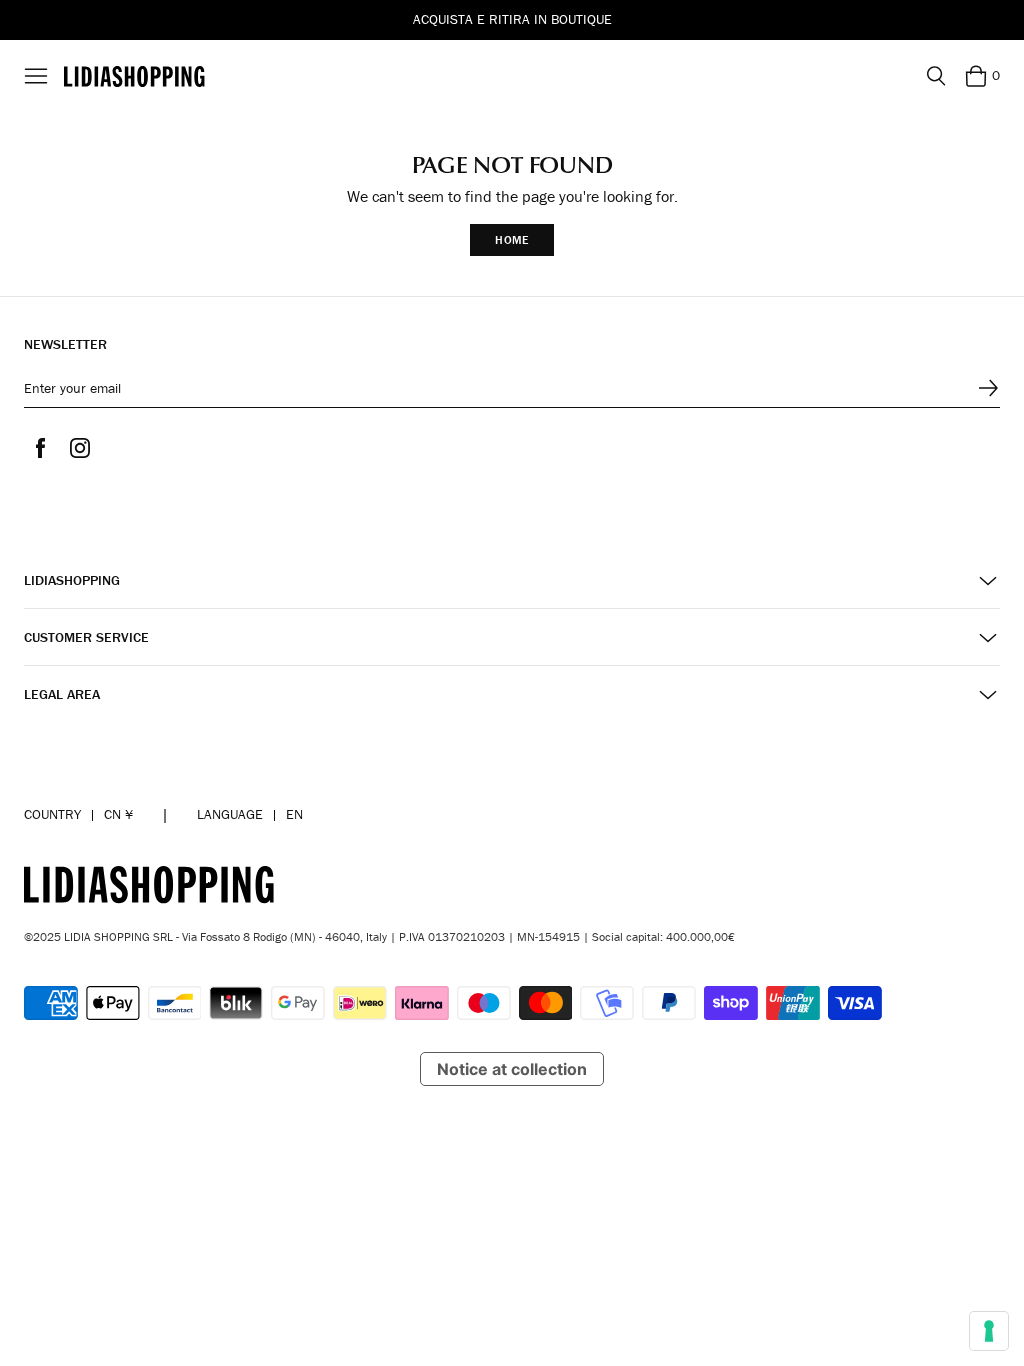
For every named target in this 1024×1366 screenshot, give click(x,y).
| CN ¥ (78, 814)
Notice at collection (512, 1069)
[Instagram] (80, 448)
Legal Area (62, 694)
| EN (250, 814)
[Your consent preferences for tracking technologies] (989, 1331)
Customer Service (86, 637)
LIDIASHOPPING (72, 580)
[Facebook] (40, 448)
